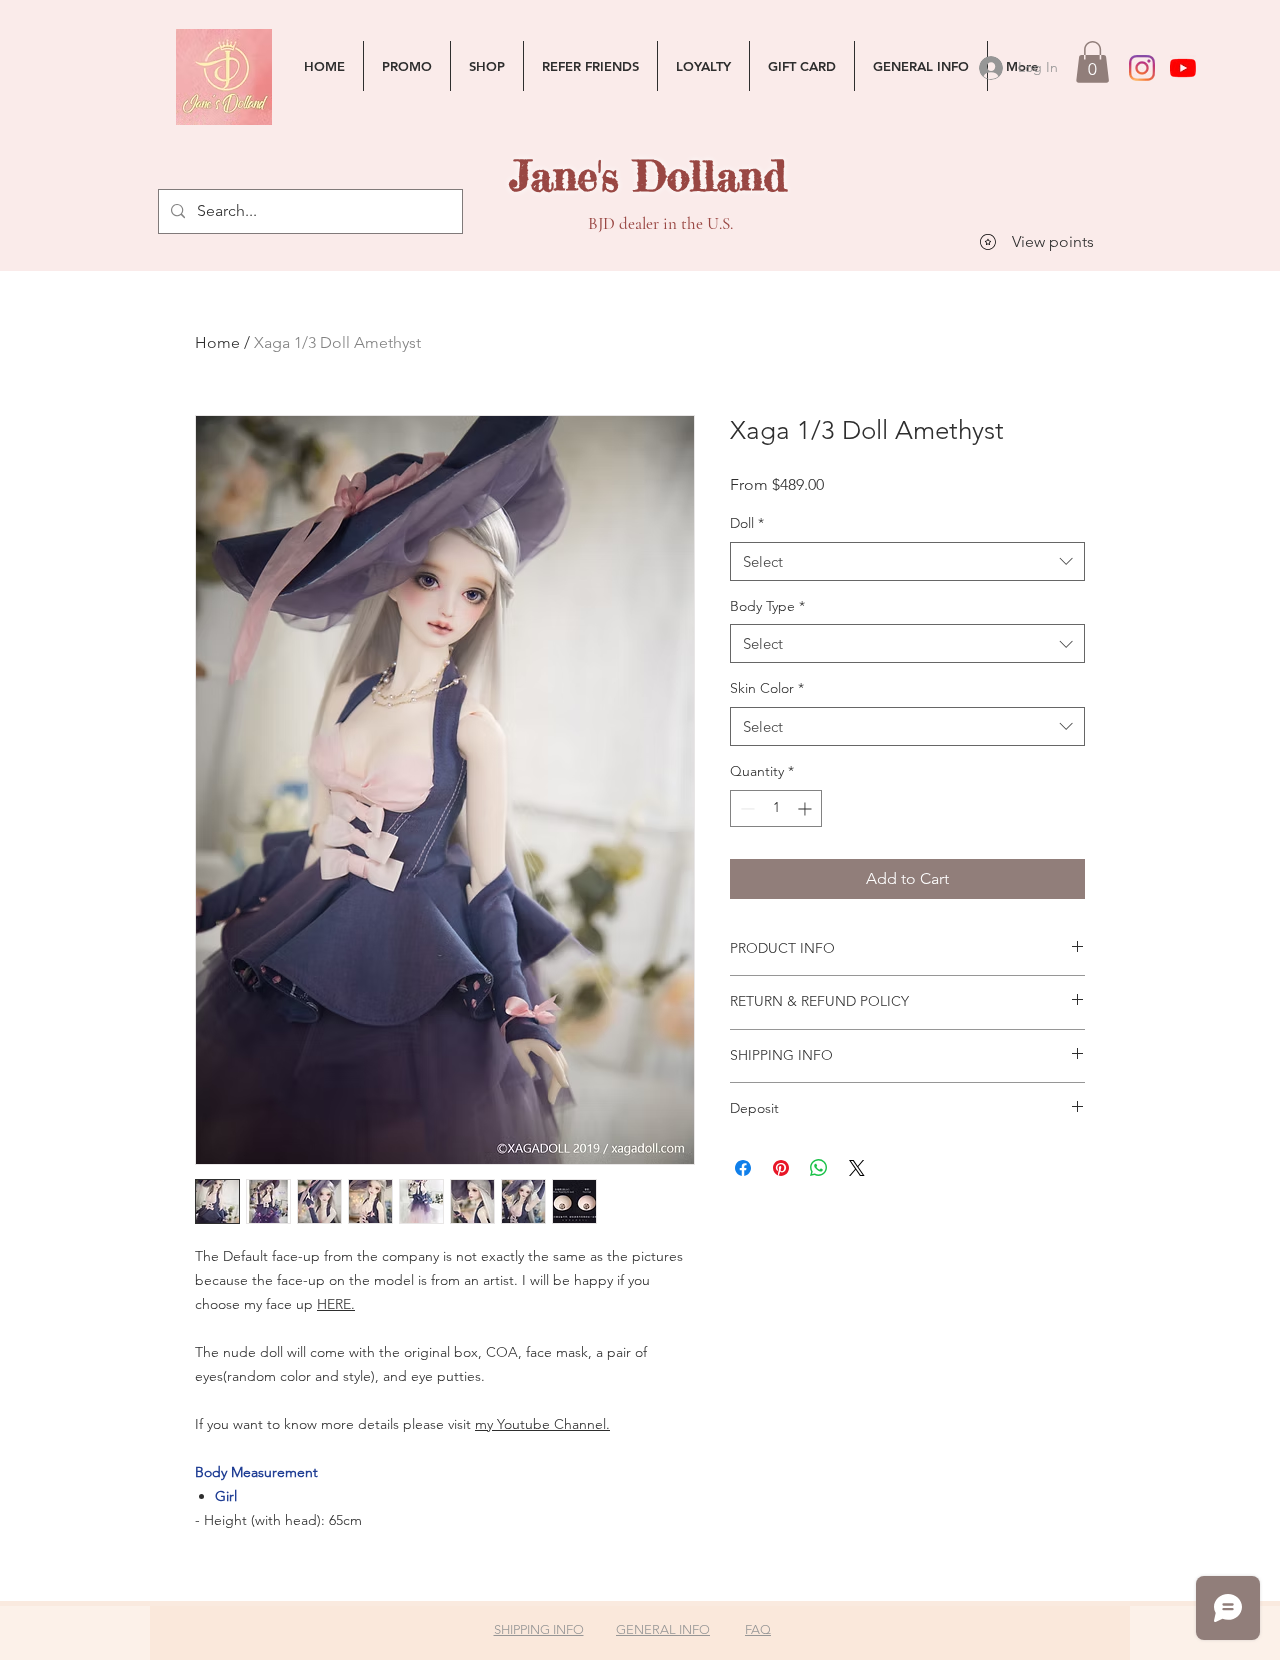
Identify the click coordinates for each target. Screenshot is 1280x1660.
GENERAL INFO (663, 1629)
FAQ (758, 1629)
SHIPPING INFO (539, 1629)
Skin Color (767, 688)
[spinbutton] (776, 808)
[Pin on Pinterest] (781, 1168)
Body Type (767, 606)
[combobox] (907, 561)
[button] (1092, 62)
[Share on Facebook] (743, 1168)
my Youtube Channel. (542, 1424)
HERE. (336, 1304)
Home (217, 342)
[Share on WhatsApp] (819, 1168)
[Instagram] (1142, 68)
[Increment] (806, 808)
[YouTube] (1183, 68)
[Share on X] (857, 1168)
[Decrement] (745, 808)
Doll (747, 523)
